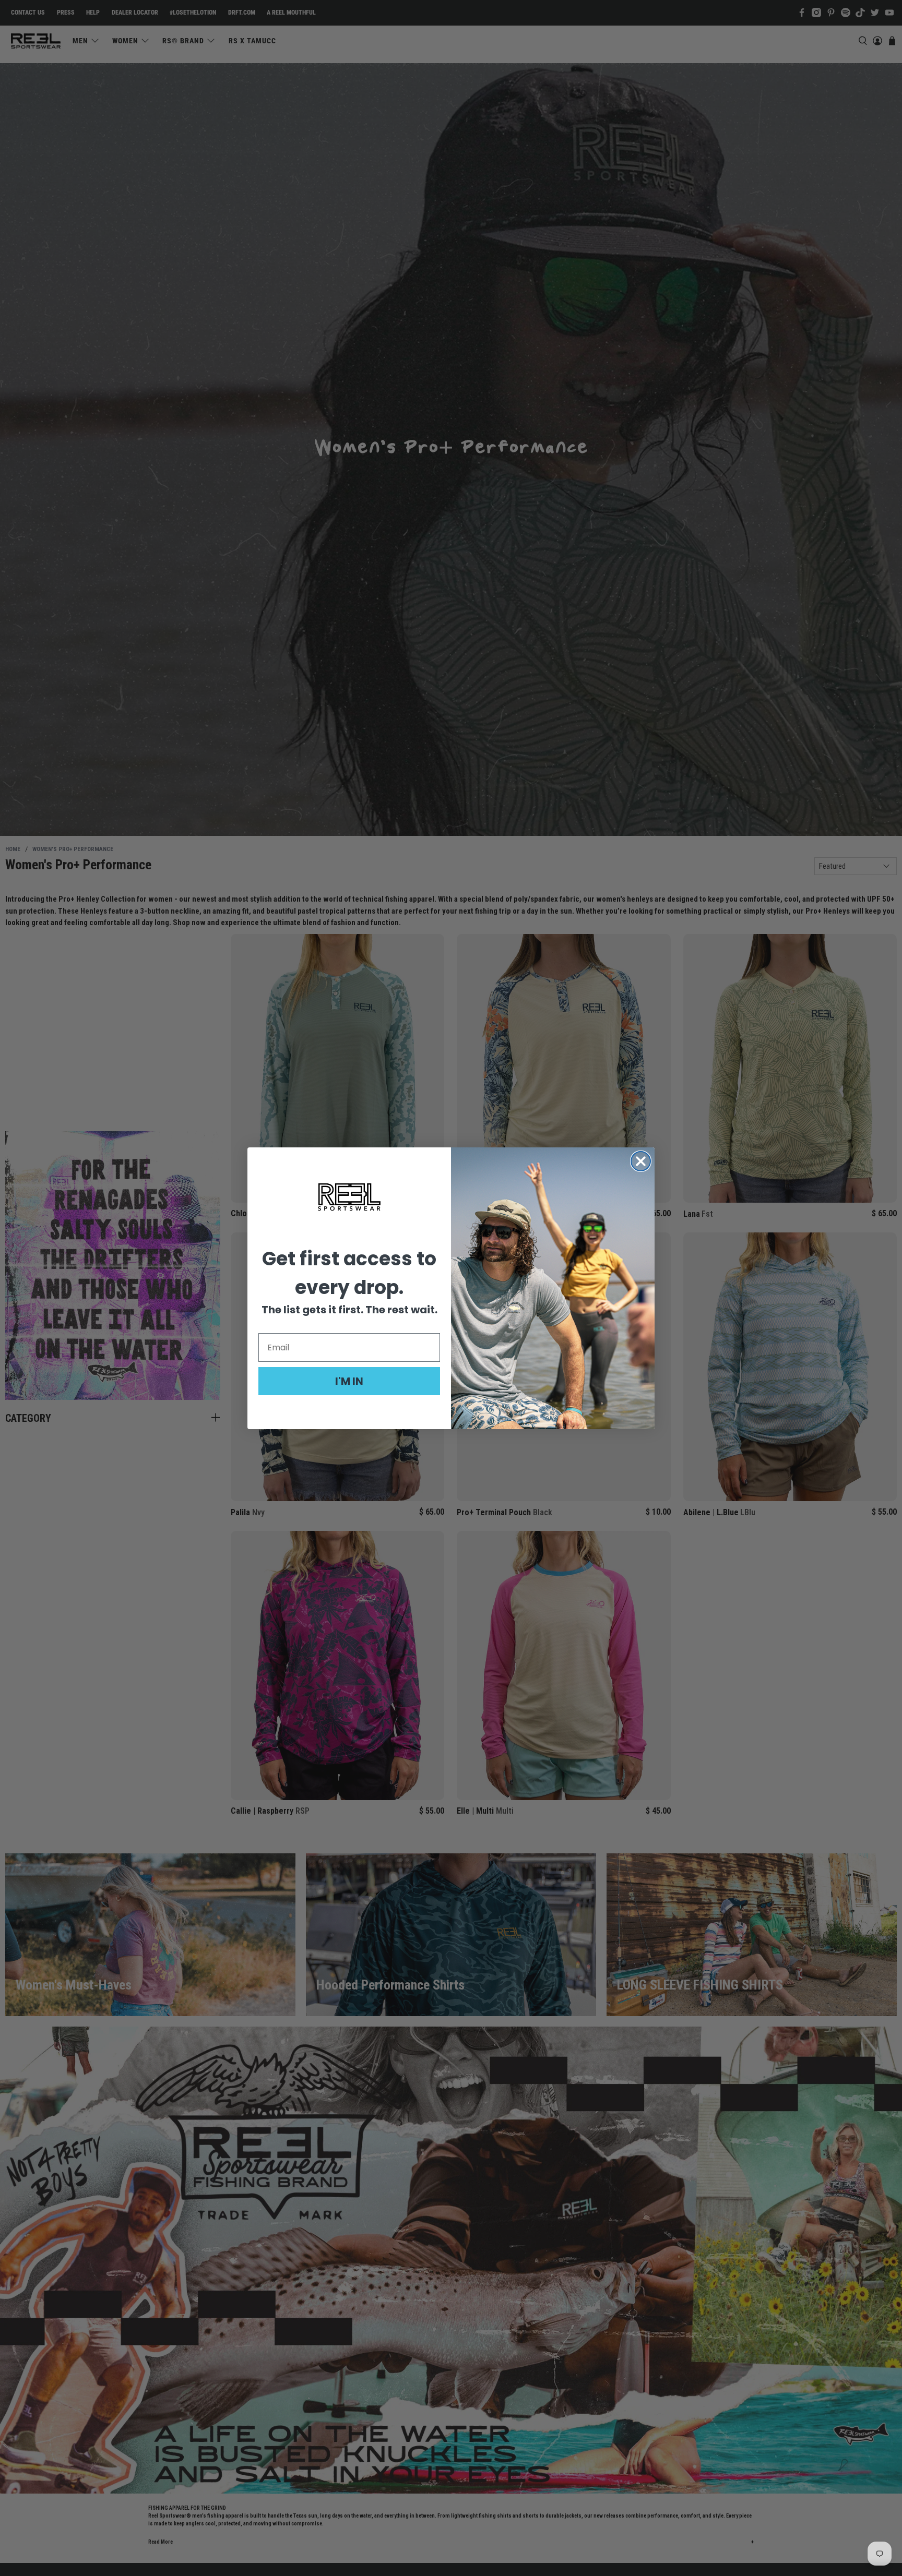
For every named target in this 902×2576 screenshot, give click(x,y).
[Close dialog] (641, 1161)
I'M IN (349, 1381)
